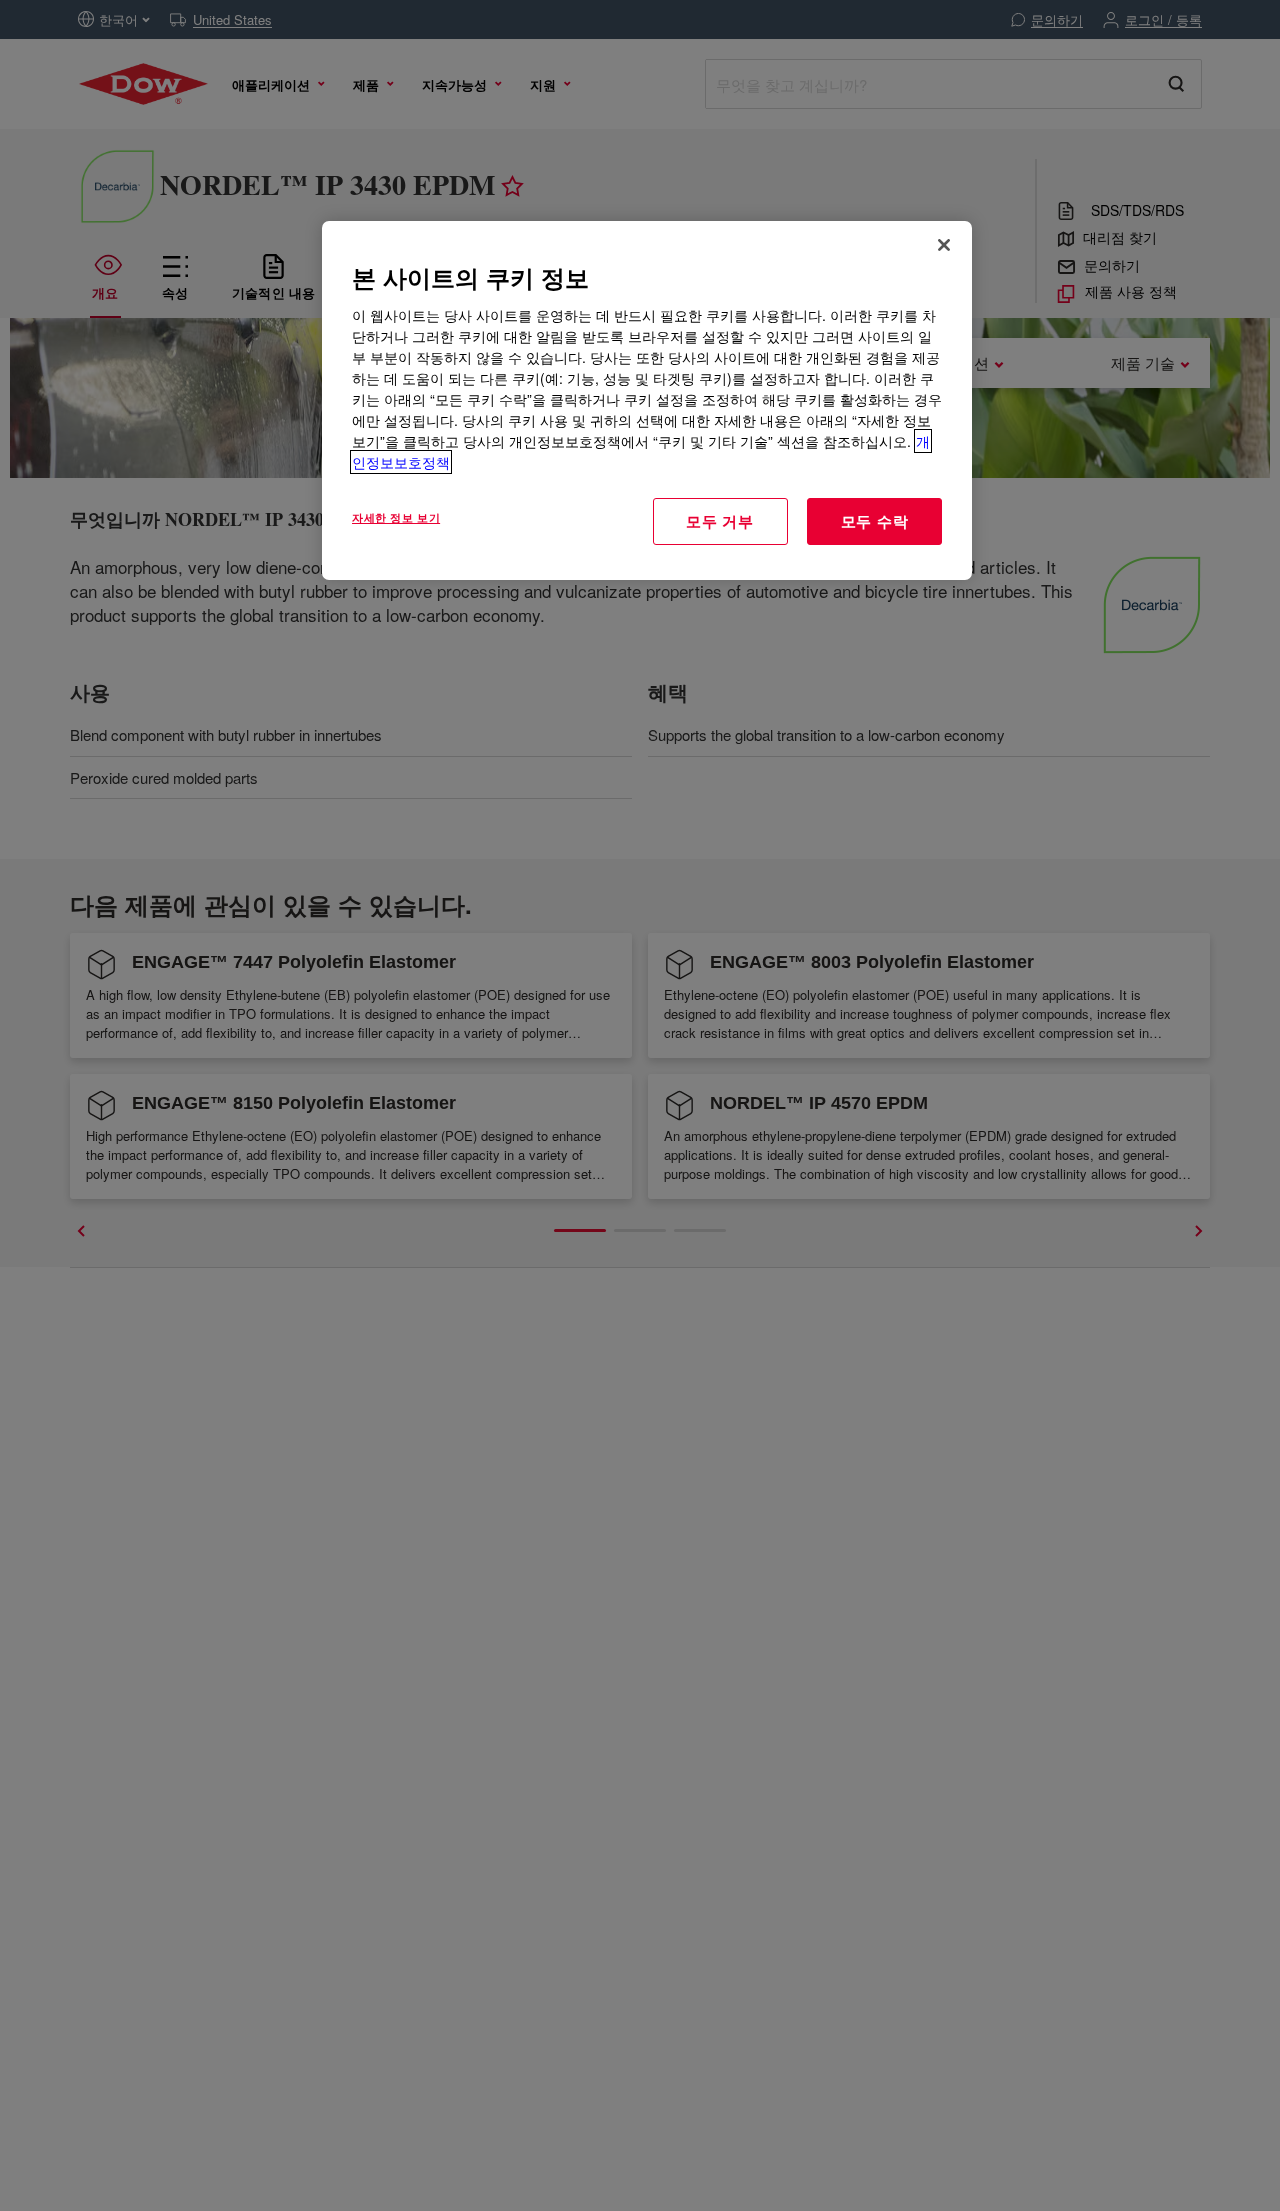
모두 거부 (720, 521)
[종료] (944, 245)
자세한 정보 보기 (396, 517)
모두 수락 (875, 521)
